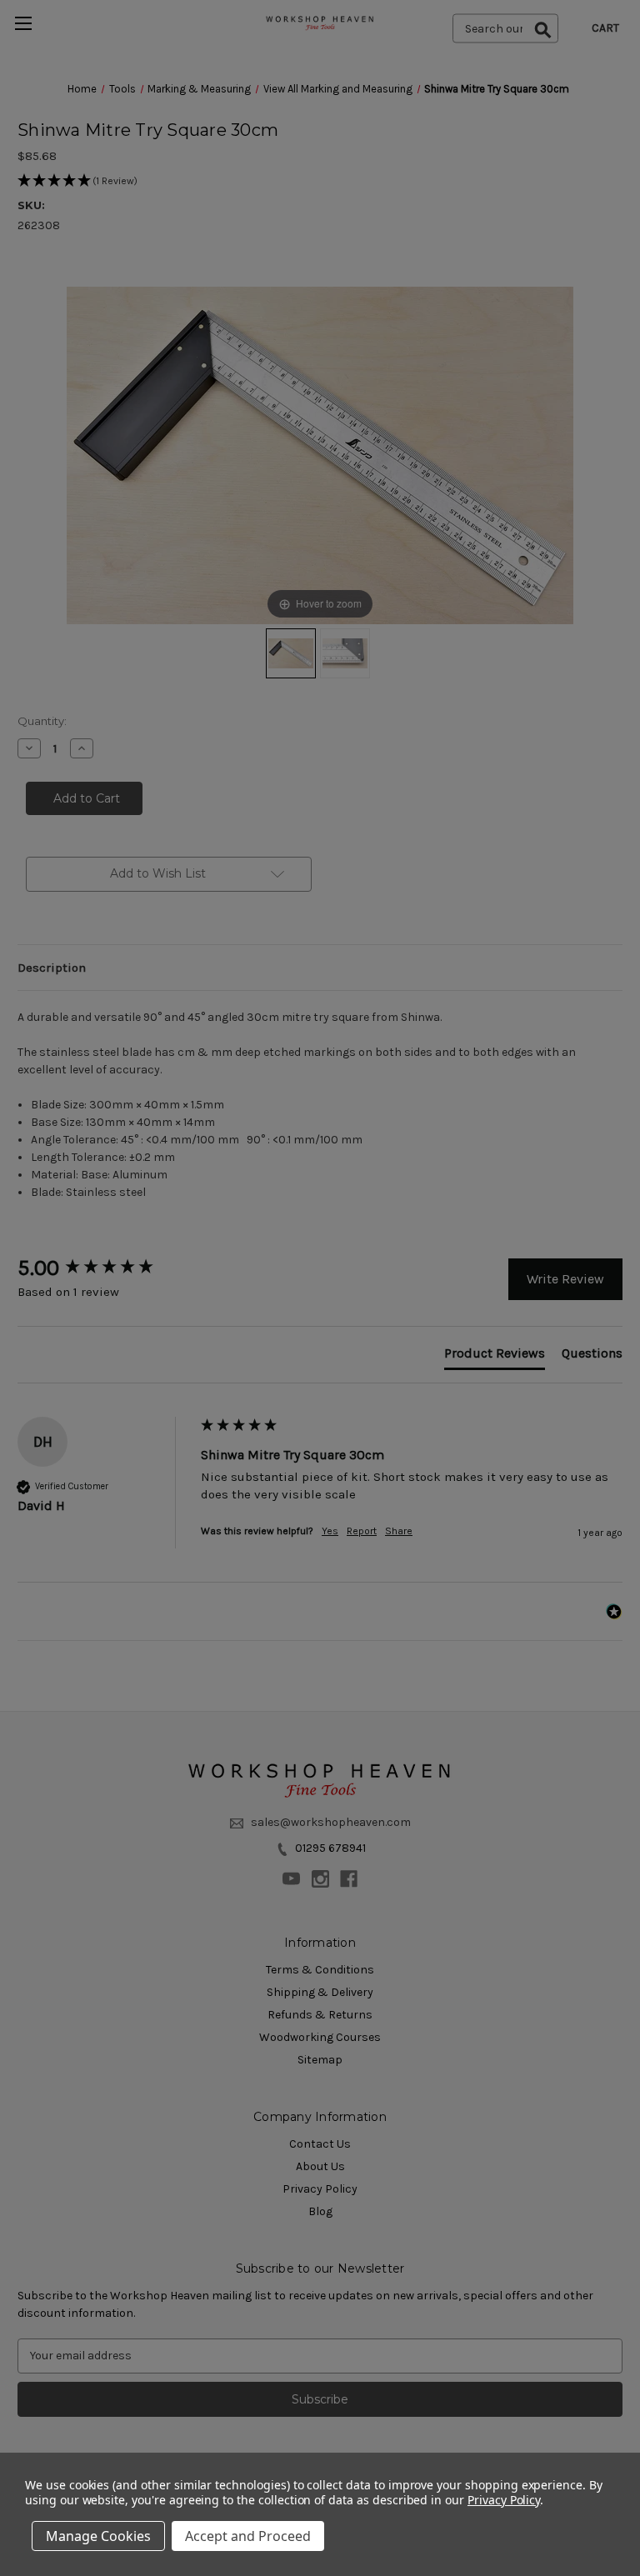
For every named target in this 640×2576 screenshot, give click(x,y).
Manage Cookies (98, 2536)
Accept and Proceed (248, 2536)
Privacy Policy (504, 2500)
